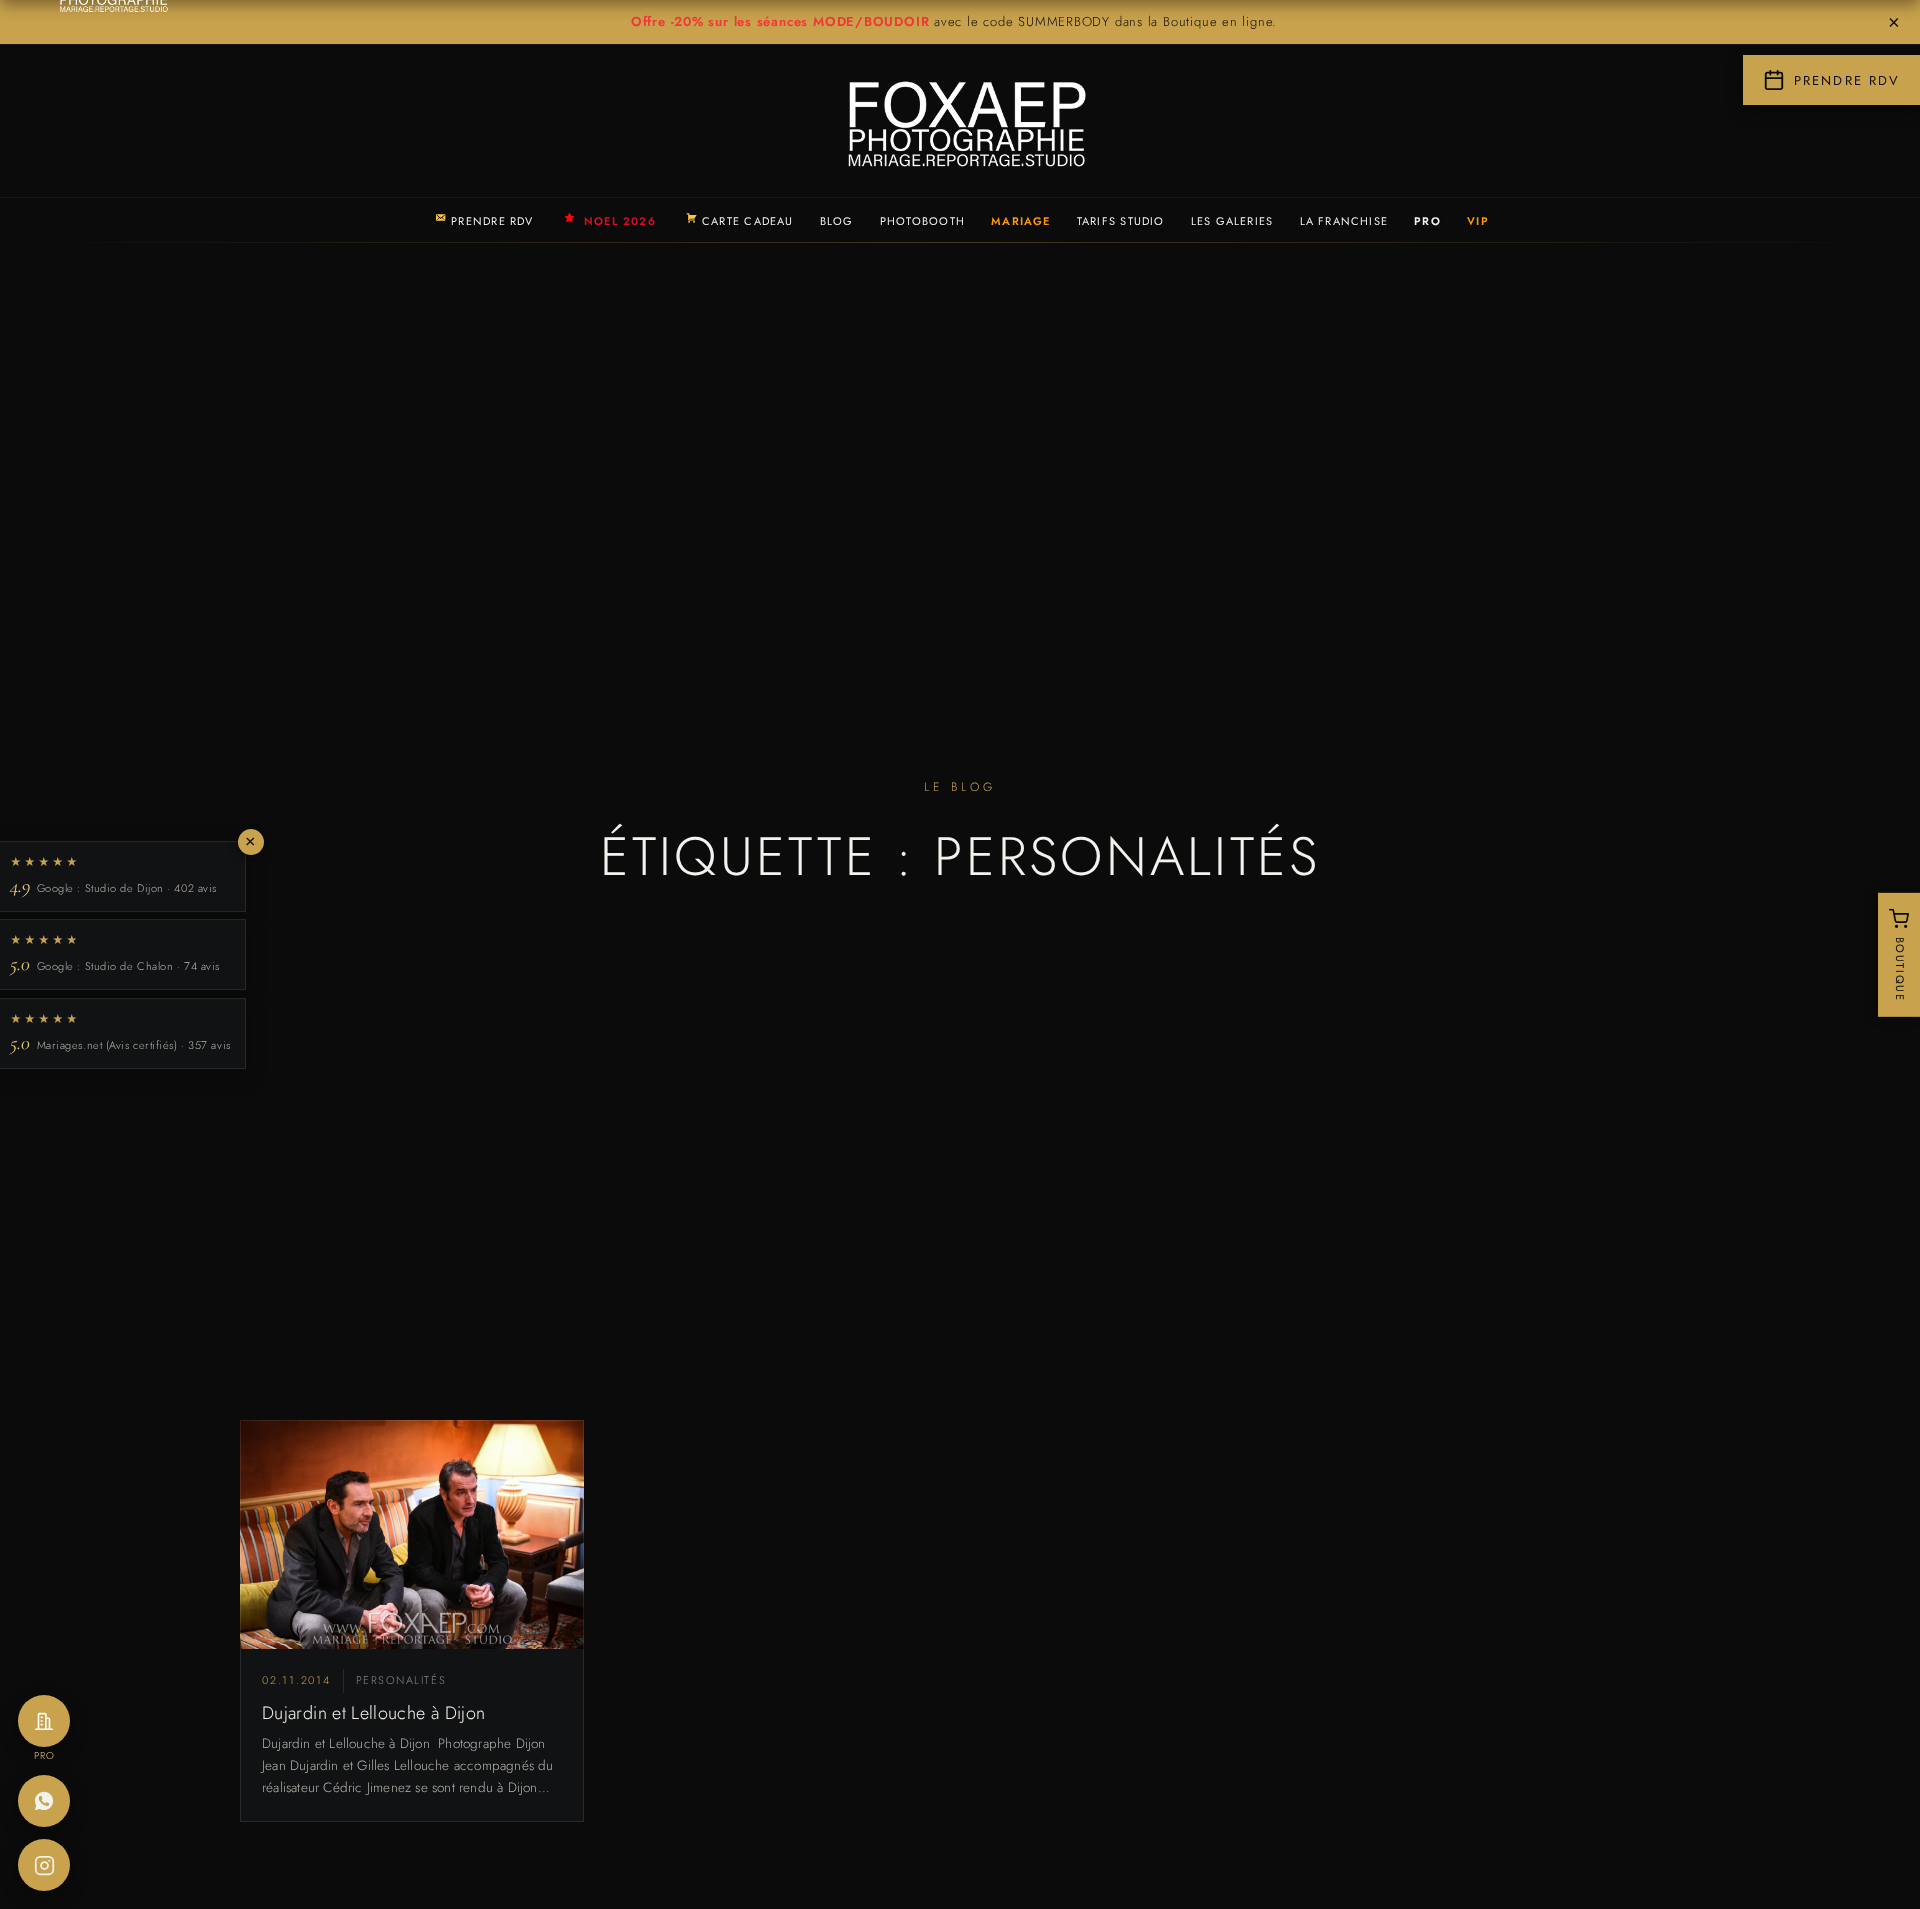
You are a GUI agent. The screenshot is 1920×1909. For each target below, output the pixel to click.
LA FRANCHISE (1344, 221)
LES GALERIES (1232, 221)
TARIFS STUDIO (1121, 221)
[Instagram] (44, 1865)
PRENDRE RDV (492, 221)
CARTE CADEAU (748, 221)
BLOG (837, 221)
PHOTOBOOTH (922, 221)
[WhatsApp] (44, 1801)
